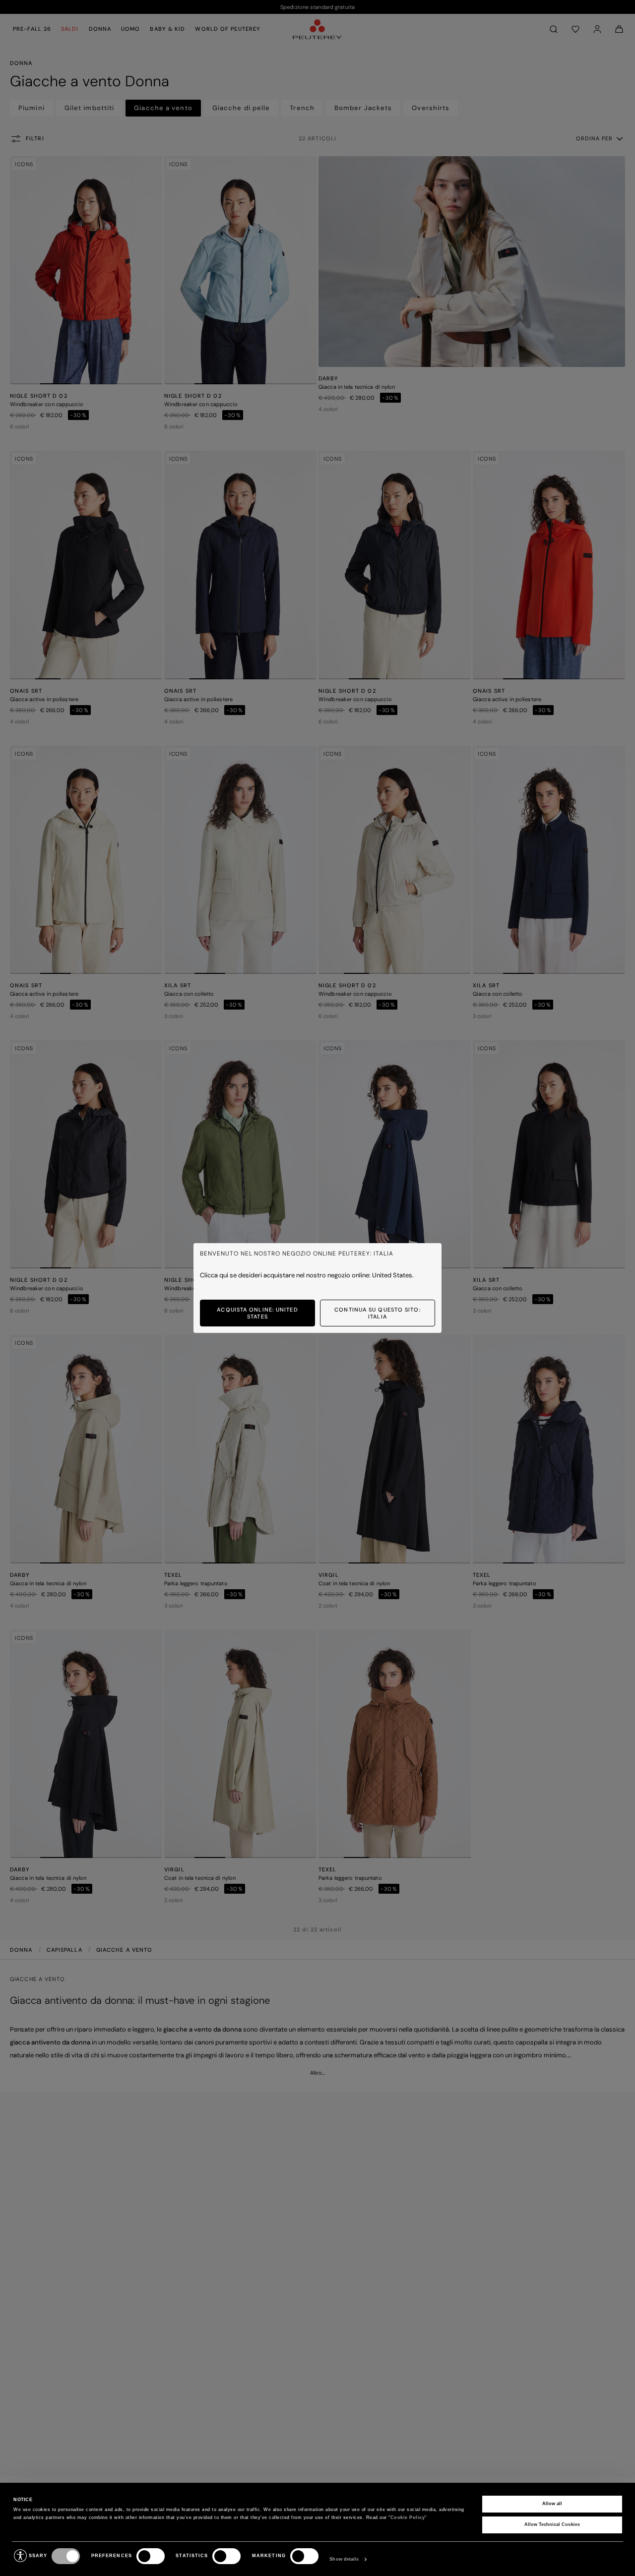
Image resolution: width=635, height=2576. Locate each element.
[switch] (151, 2556)
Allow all (552, 2504)
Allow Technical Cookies (552, 2524)
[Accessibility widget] (20, 2556)
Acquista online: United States (257, 1313)
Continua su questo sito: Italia (377, 1313)
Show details (344, 2559)
